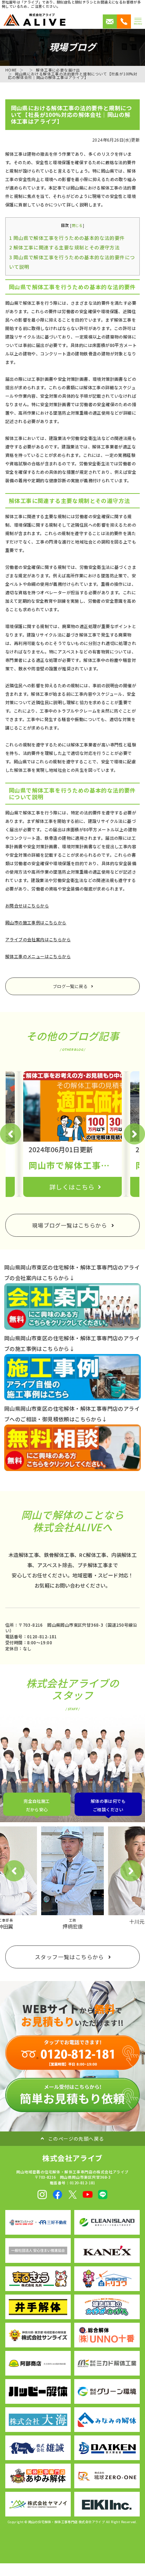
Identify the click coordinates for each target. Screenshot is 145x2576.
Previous (11, 1134)
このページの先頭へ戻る (76, 2139)
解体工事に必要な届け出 (58, 70)
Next (134, 1134)
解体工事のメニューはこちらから (38, 956)
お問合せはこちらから (27, 905)
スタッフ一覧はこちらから (70, 1957)
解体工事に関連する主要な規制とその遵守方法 (64, 247)
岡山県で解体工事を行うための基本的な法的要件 (67, 238)
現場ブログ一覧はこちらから (70, 1225)
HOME (11, 70)
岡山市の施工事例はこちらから (36, 922)
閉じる (77, 225)
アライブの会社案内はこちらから (38, 939)
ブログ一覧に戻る (70, 986)
